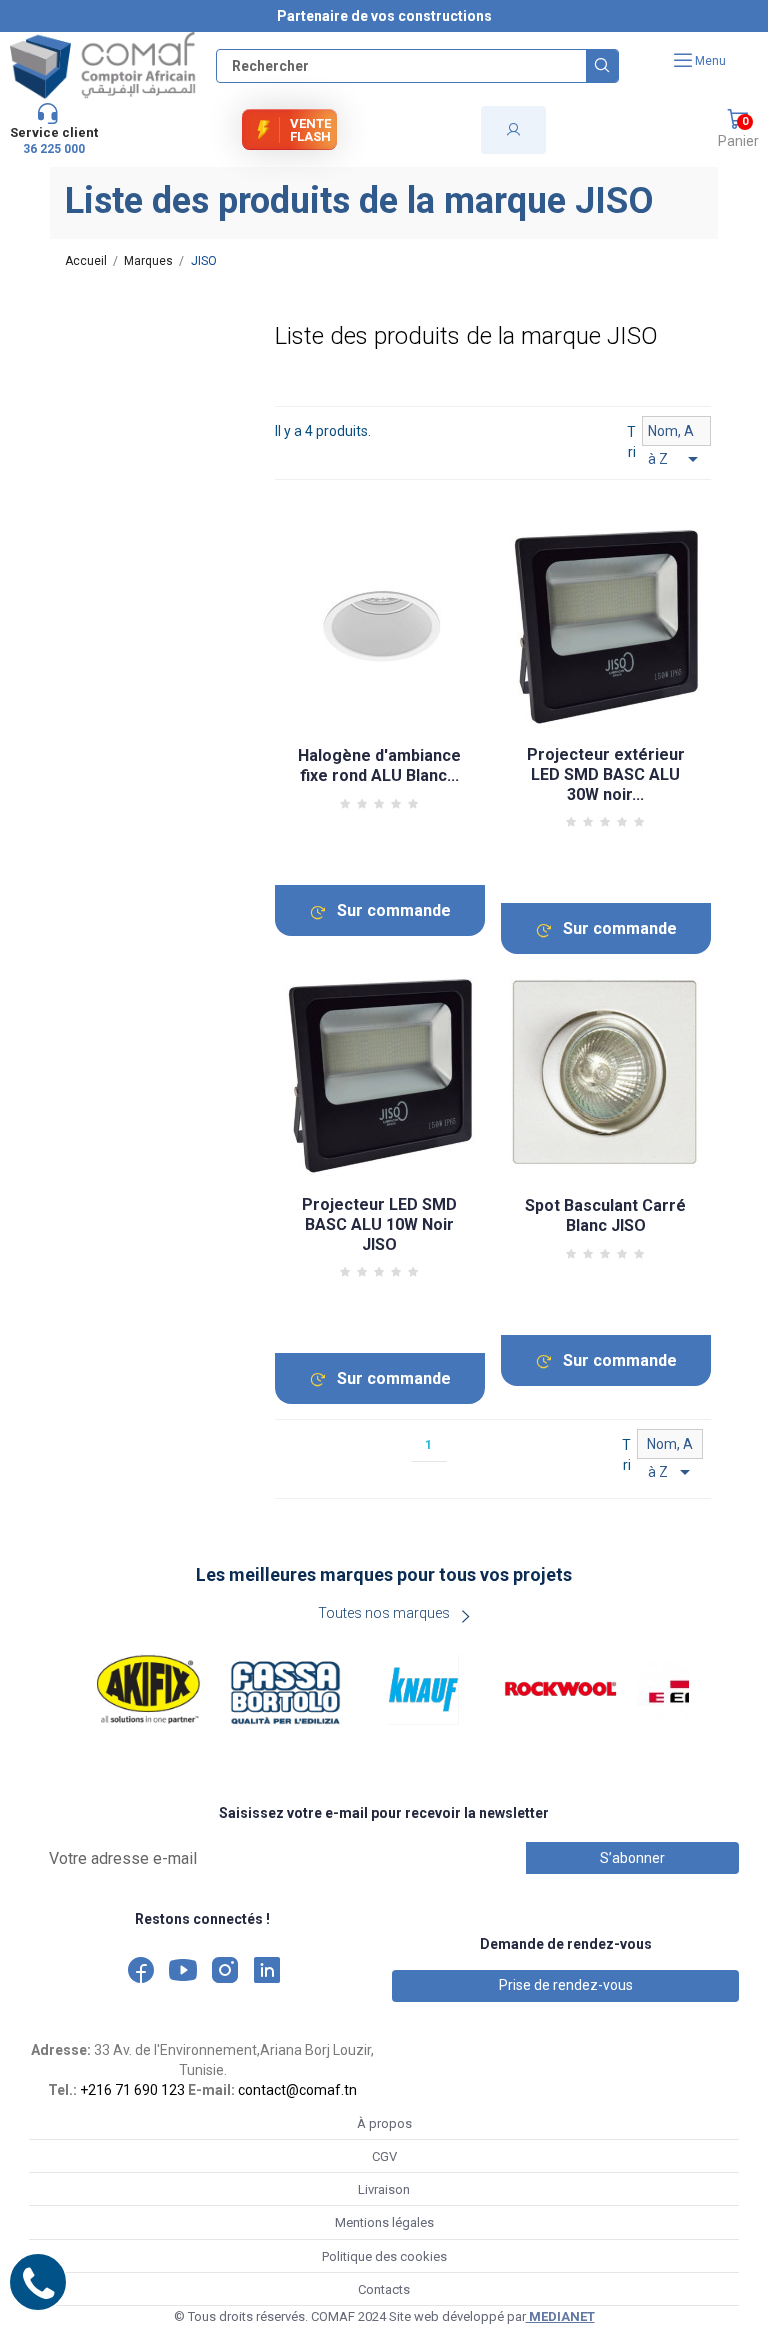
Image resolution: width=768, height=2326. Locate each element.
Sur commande (394, 910)
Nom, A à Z (676, 434)
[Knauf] (424, 1689)
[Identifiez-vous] (513, 130)
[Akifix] (149, 1689)
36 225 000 (54, 149)
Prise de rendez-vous (566, 1985)
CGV (384, 2156)
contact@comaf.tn (297, 2090)
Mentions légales (384, 2222)
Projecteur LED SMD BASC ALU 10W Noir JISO (379, 1224)
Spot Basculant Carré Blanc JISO (605, 1215)
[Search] (602, 66)
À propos (384, 2123)
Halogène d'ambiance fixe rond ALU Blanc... (379, 765)
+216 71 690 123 (132, 2090)
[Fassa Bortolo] (286, 1689)
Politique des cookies (384, 2256)
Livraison (384, 2189)
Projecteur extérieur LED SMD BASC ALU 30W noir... (606, 774)
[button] (738, 130)
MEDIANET (560, 2316)
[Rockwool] (561, 1689)
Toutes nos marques (384, 1613)
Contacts (384, 2289)
